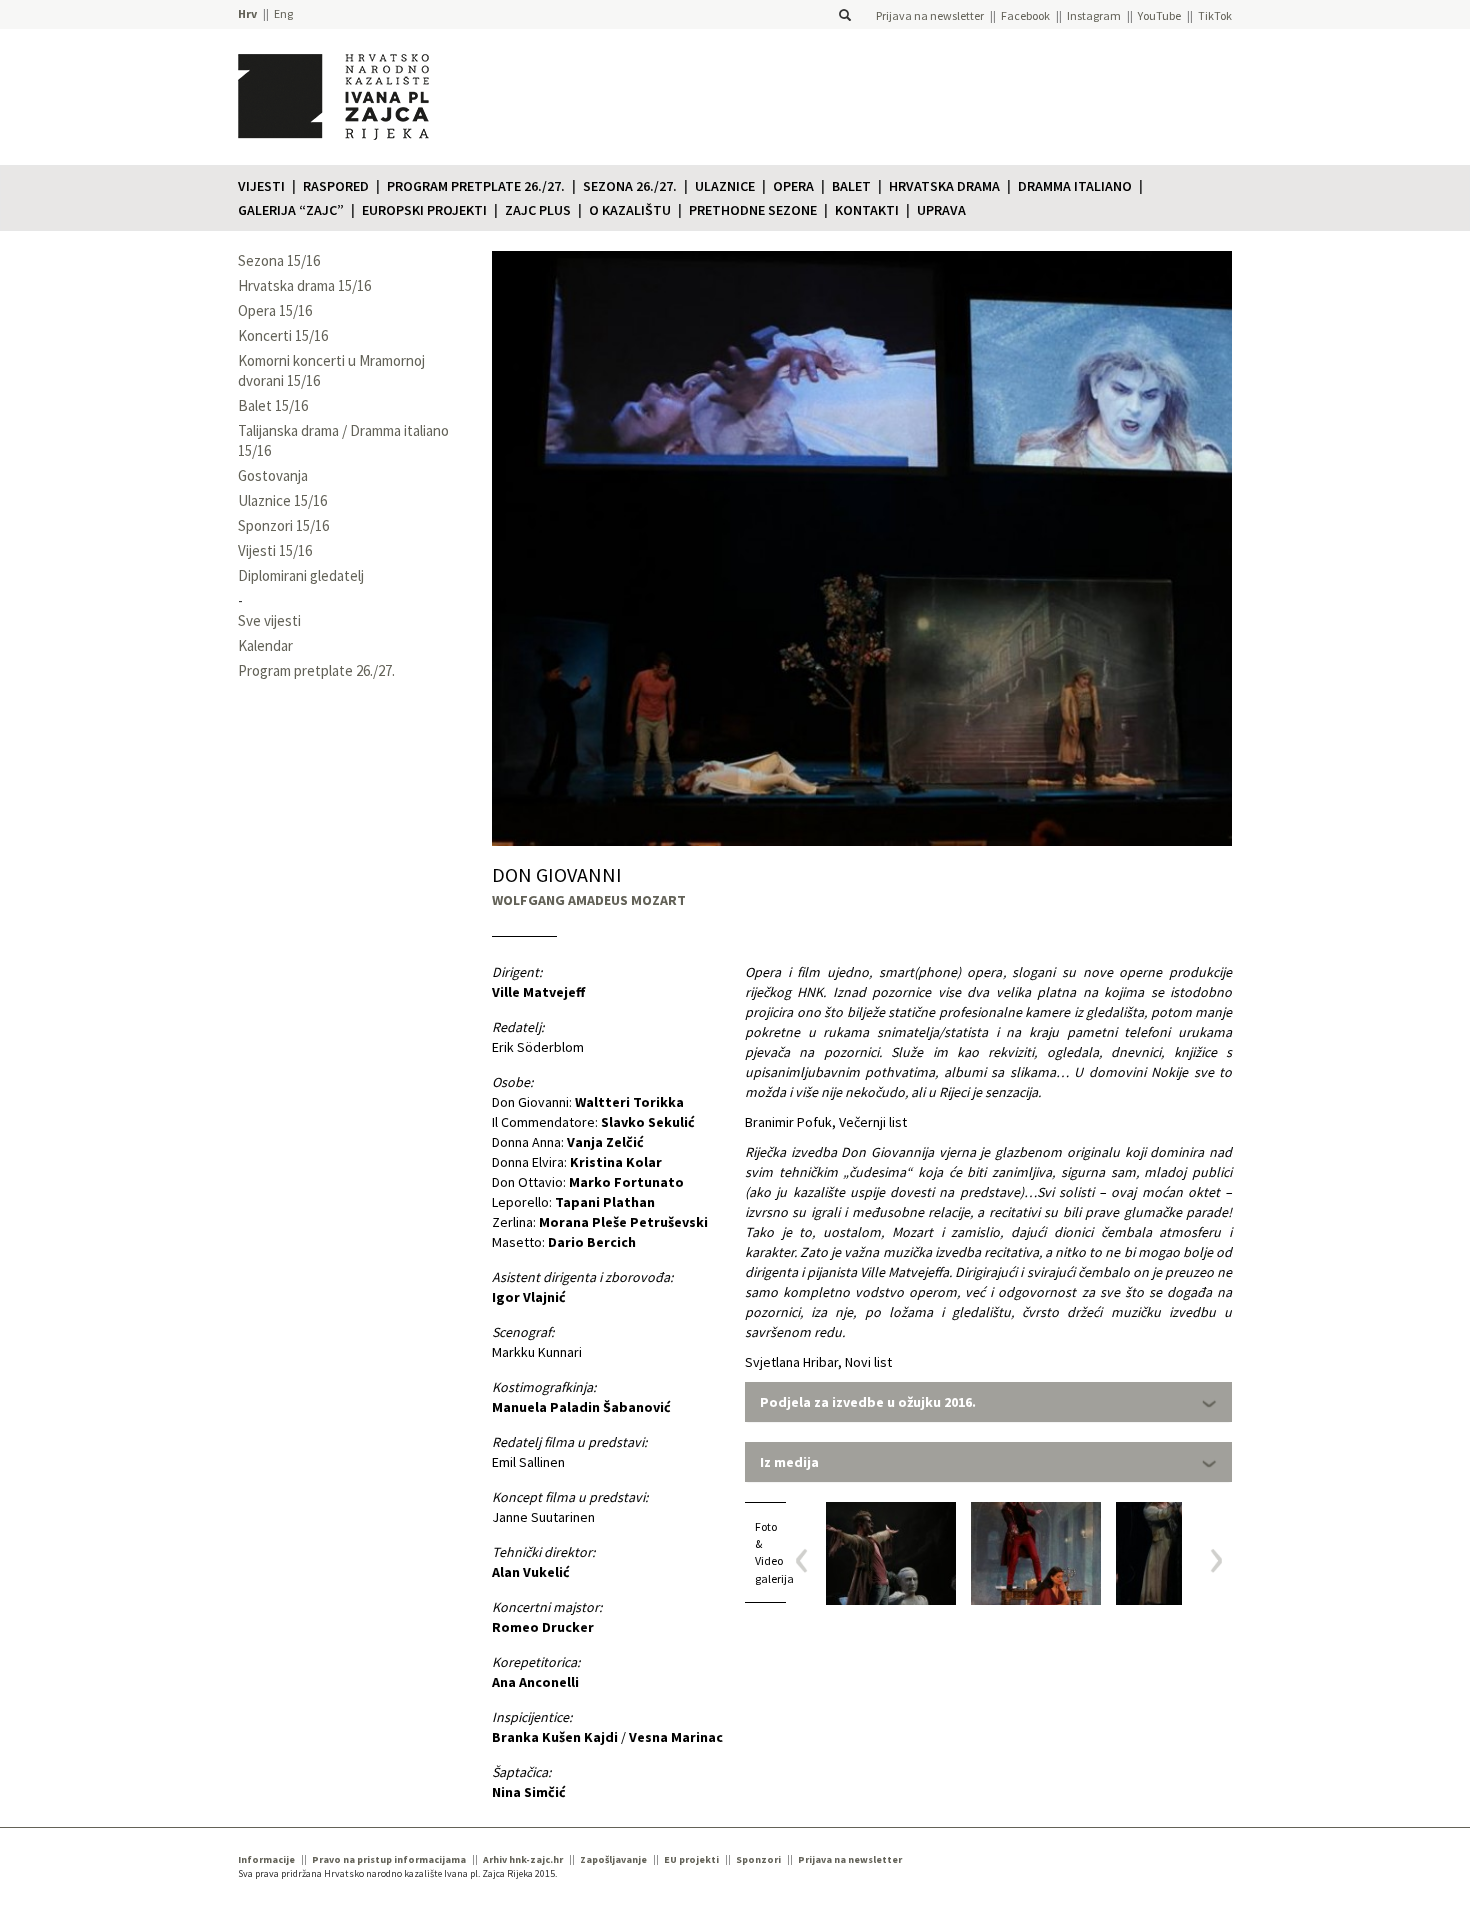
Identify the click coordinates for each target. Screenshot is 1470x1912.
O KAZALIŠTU (630, 210)
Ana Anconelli (535, 1682)
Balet (851, 186)
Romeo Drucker (543, 1627)
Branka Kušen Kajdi (555, 1737)
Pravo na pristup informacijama (389, 1859)
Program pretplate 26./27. (476, 186)
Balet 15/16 (273, 405)
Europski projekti (424, 210)
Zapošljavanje (613, 1859)
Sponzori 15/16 (283, 525)
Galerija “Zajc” (291, 210)
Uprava (941, 210)
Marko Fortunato (626, 1182)
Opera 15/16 (275, 310)
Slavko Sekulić (648, 1122)
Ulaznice (725, 186)
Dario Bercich (592, 1242)
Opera (793, 186)
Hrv (247, 13)
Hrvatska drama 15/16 (304, 285)
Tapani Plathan (605, 1202)
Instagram (1094, 15)
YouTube (1159, 15)
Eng (283, 13)
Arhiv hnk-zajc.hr (523, 1859)
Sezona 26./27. (630, 186)
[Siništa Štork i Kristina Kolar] (1181, 1553)
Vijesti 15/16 (275, 550)
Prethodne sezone (753, 210)
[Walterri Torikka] (891, 1553)
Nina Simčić (529, 1792)
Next (1209, 1560)
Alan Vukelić (531, 1572)
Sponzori (758, 1859)
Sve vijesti (269, 620)
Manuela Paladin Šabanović (581, 1407)
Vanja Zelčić (605, 1142)
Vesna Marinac (676, 1737)
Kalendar (265, 645)
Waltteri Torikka (629, 1102)
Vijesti (261, 186)
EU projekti (691, 1859)
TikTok (1215, 15)
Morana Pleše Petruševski (623, 1222)
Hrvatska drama (944, 186)
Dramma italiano (1075, 186)
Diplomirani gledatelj (301, 575)
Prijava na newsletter (930, 15)
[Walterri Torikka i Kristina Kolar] (1036, 1553)
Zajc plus (538, 210)
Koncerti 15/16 (283, 335)
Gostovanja (273, 475)
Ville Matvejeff (538, 992)
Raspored (336, 186)
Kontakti (867, 210)
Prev (808, 1560)
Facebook (1025, 15)
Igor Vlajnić (529, 1297)
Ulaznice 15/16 (282, 500)
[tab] (988, 1402)
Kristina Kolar (616, 1162)
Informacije (266, 1859)
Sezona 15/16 (279, 260)
